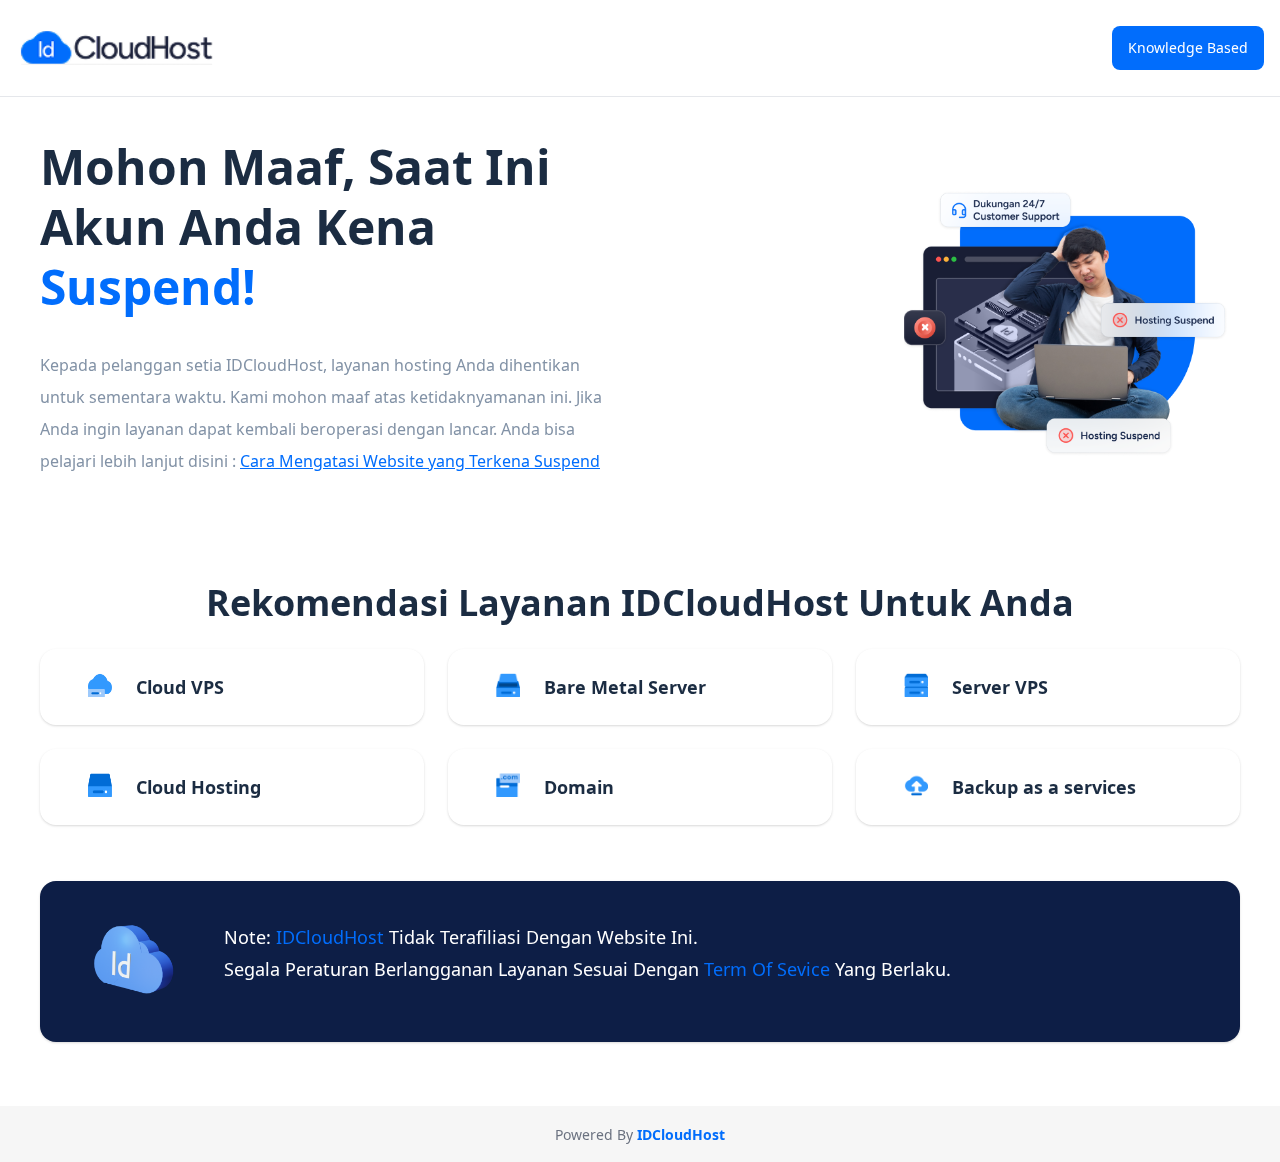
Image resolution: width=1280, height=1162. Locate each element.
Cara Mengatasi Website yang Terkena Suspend (420, 461)
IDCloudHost (332, 937)
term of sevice (769, 969)
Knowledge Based (1188, 47)
